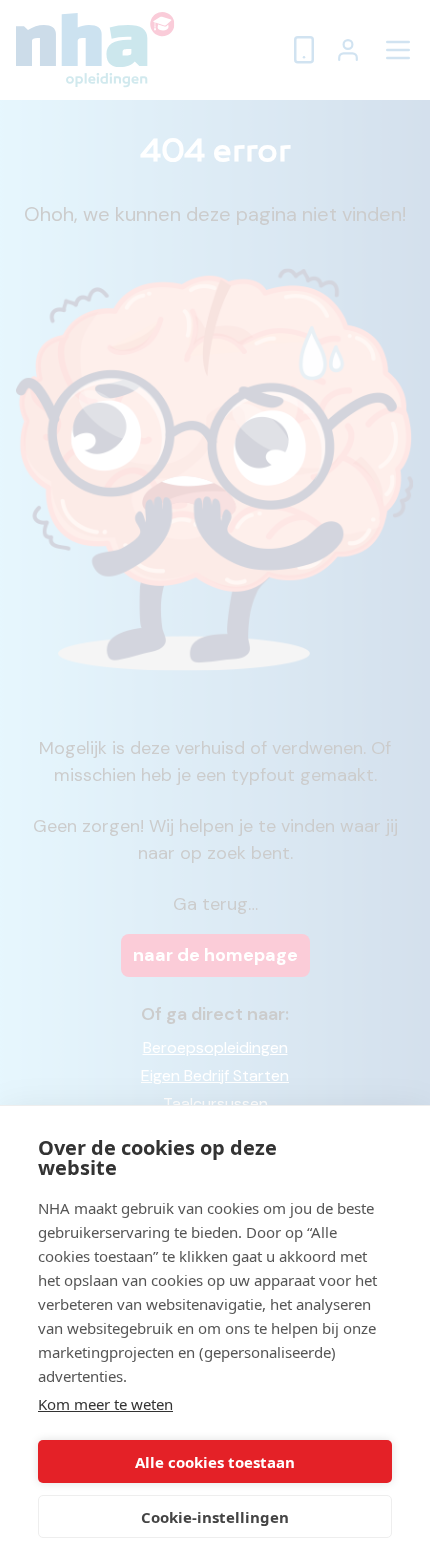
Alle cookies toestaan (215, 1462)
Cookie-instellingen (215, 1517)
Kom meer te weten (105, 1404)
